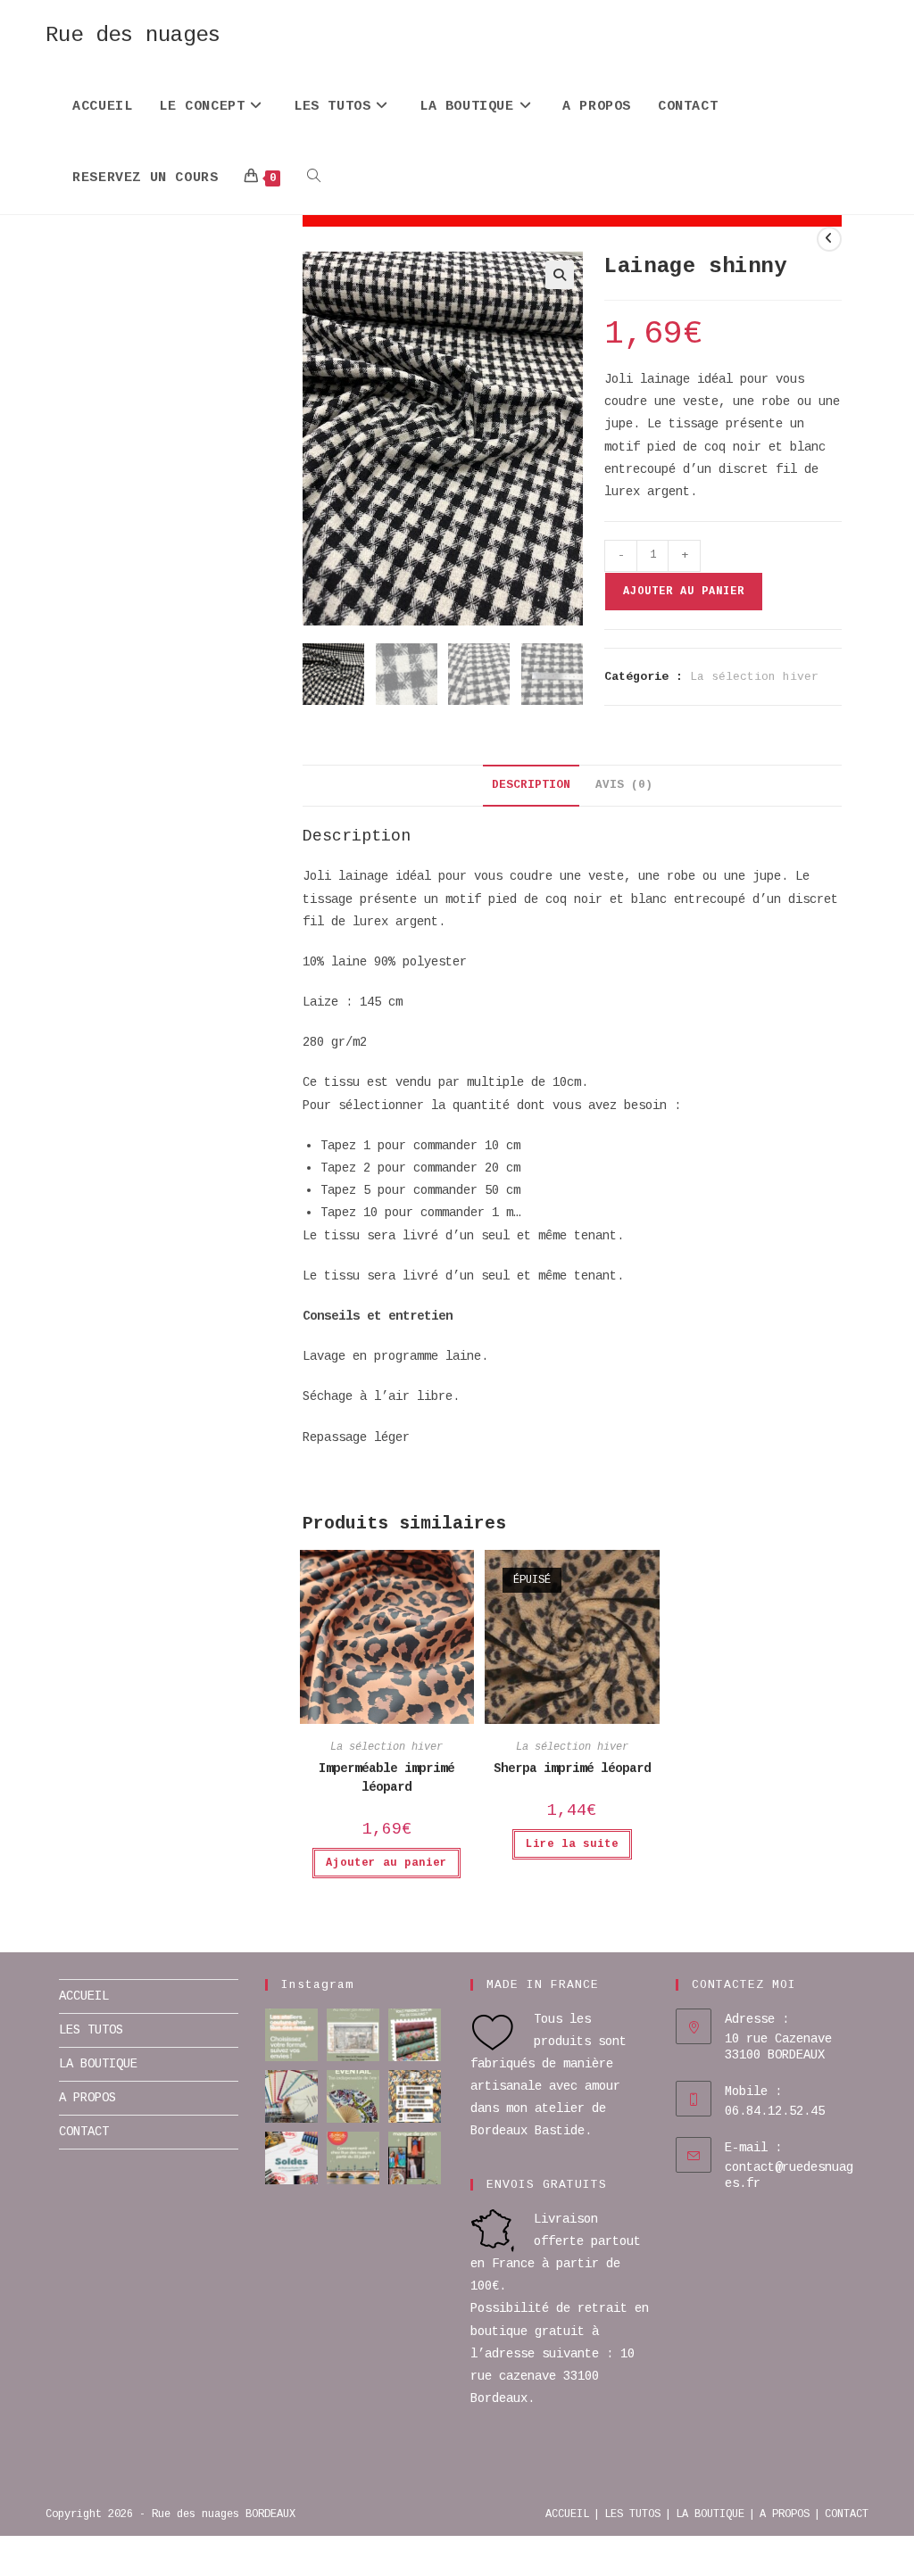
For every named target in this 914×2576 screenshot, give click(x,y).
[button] (560, 275)
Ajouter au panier (684, 592)
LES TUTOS (91, 2030)
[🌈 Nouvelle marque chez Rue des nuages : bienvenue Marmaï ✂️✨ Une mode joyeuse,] (415, 2158)
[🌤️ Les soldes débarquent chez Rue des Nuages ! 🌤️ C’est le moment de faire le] (291, 2158)
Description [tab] (531, 785)
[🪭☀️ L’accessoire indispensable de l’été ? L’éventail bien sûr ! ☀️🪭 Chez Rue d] (353, 2096)
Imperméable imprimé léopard (386, 1778)
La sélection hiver (754, 677)
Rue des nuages (133, 35)
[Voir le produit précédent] (829, 239)
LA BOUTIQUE (98, 2064)
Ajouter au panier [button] (386, 1863)
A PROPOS (87, 2098)
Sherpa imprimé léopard (572, 1768)
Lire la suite (572, 1844)
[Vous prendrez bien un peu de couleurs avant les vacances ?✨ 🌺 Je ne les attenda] (415, 2035)
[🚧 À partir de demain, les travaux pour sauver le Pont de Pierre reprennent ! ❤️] (353, 2158)
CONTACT (84, 2132)
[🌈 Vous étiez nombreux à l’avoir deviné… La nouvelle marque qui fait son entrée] (291, 2096)
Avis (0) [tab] (624, 785)
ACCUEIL (84, 1996)
